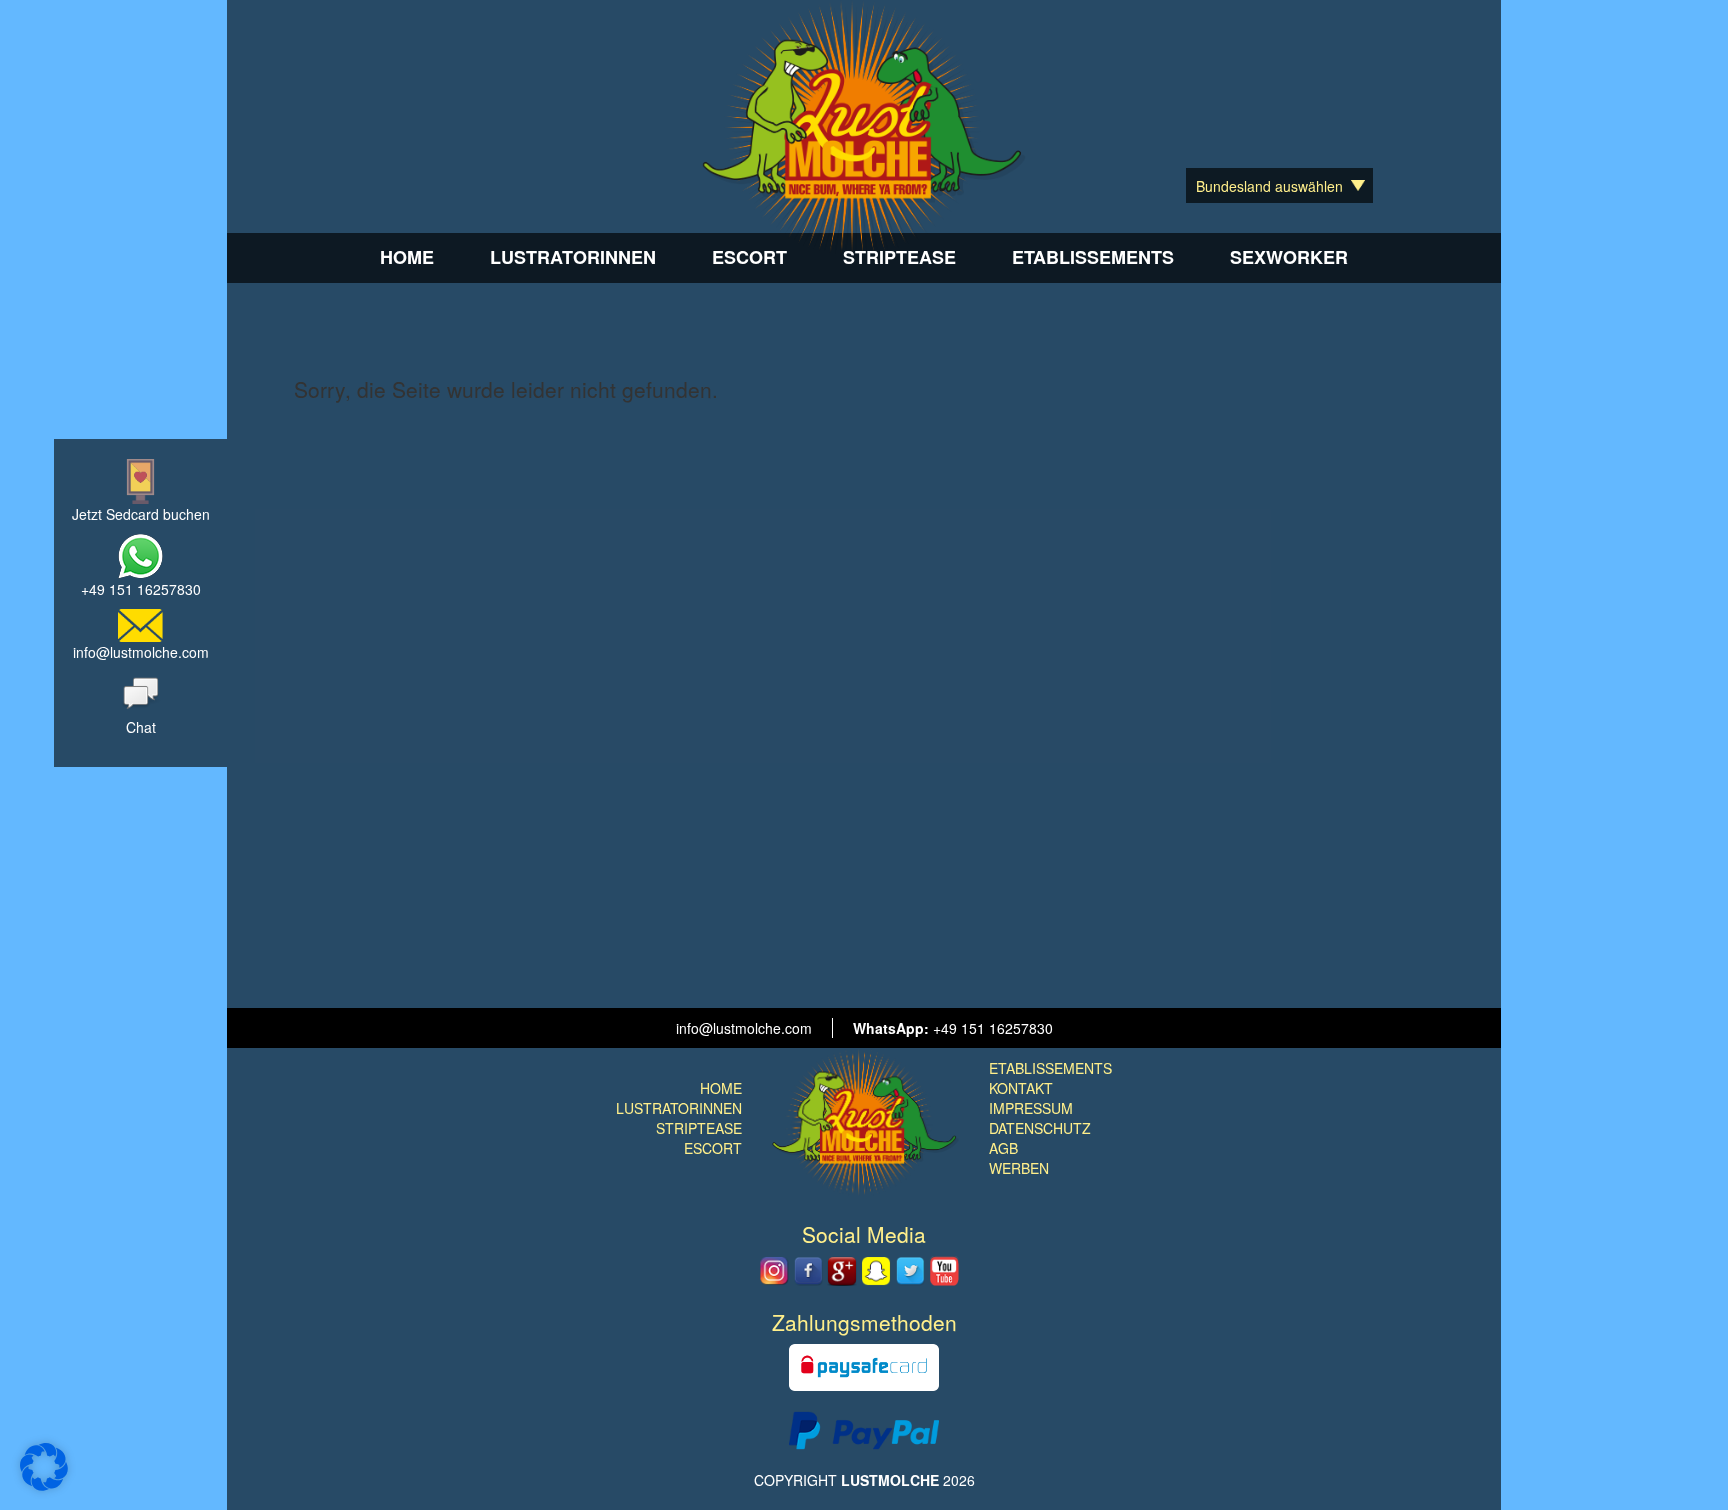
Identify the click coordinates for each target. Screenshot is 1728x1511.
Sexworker (1289, 257)
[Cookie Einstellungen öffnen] (44, 1485)
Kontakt (1021, 1088)
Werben (1019, 1168)
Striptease (899, 257)
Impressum (1031, 1108)
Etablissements (1093, 257)
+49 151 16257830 (141, 589)
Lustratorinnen (573, 257)
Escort (749, 257)
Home (407, 257)
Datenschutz (1040, 1128)
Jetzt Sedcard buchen (141, 514)
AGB (1003, 1148)
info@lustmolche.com (141, 652)
